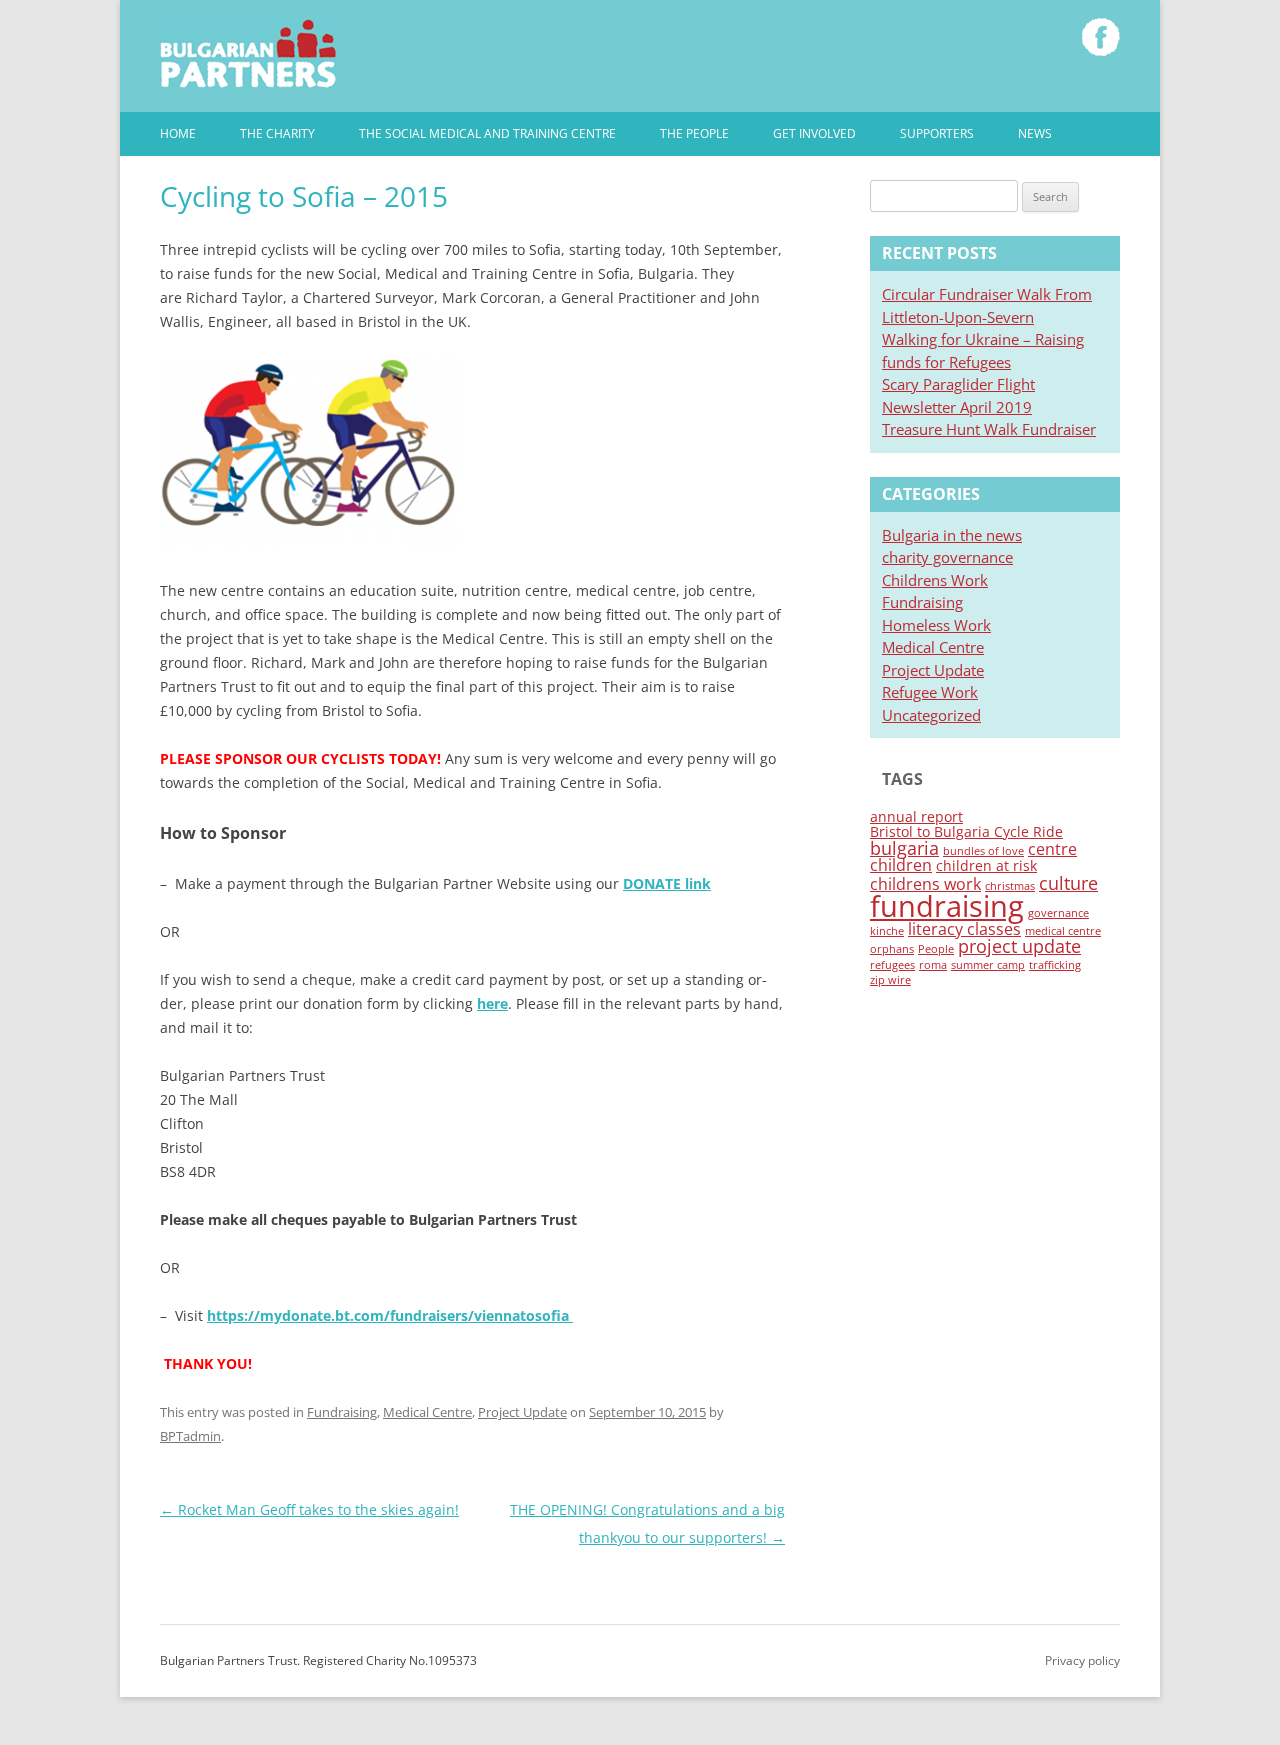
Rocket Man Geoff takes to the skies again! (309, 1509)
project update (1019, 946)
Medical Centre (427, 1412)
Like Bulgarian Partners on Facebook (1101, 37)
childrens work (925, 884)
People (936, 949)
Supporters (937, 133)
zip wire (890, 980)
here (492, 1003)
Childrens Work (935, 580)
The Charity (277, 133)
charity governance (947, 557)
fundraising (947, 906)
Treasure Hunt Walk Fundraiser (989, 429)
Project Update (522, 1412)
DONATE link (667, 883)
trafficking (1055, 965)
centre (1052, 849)
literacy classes (964, 929)
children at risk (986, 865)
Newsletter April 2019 (957, 407)
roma (933, 965)
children (901, 865)
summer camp (988, 965)
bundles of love (983, 851)
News (1035, 133)
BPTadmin (190, 1436)
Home (178, 133)
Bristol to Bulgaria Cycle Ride (966, 831)
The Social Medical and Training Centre (487, 133)
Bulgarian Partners (248, 53)
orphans (892, 949)
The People (694, 133)
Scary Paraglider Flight (958, 384)
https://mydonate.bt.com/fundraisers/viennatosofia (388, 1315)
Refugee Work (930, 692)
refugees (892, 965)
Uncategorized (931, 715)
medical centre (1063, 931)
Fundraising (342, 1412)
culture (1068, 883)
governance (1058, 913)
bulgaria (904, 848)
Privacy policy (1082, 1660)
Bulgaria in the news (952, 535)
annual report (916, 816)
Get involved (814, 133)
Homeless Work (936, 625)
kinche (887, 931)
